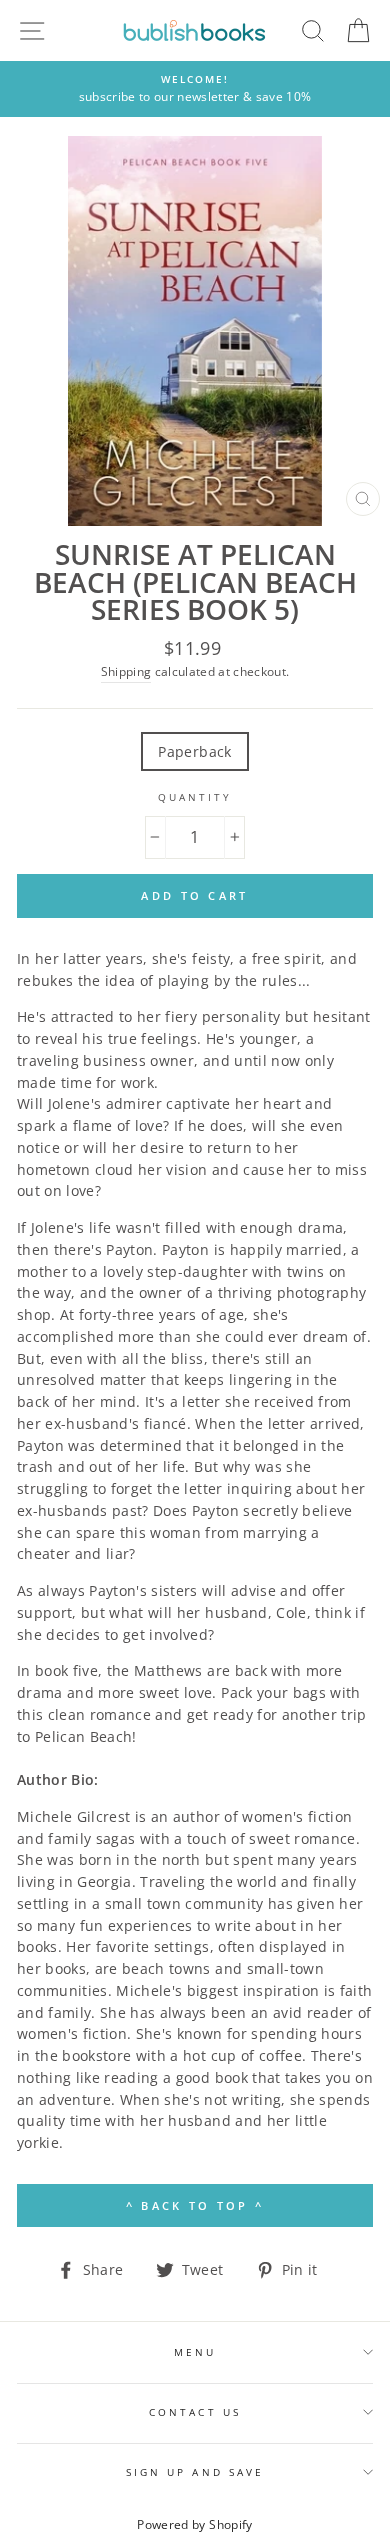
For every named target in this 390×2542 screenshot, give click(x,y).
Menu (195, 2352)
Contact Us (195, 2412)
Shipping (126, 671)
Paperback (194, 751)
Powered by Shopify (194, 2524)
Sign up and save (195, 2472)
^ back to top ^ (195, 2205)
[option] (195, 89)
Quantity (195, 797)
